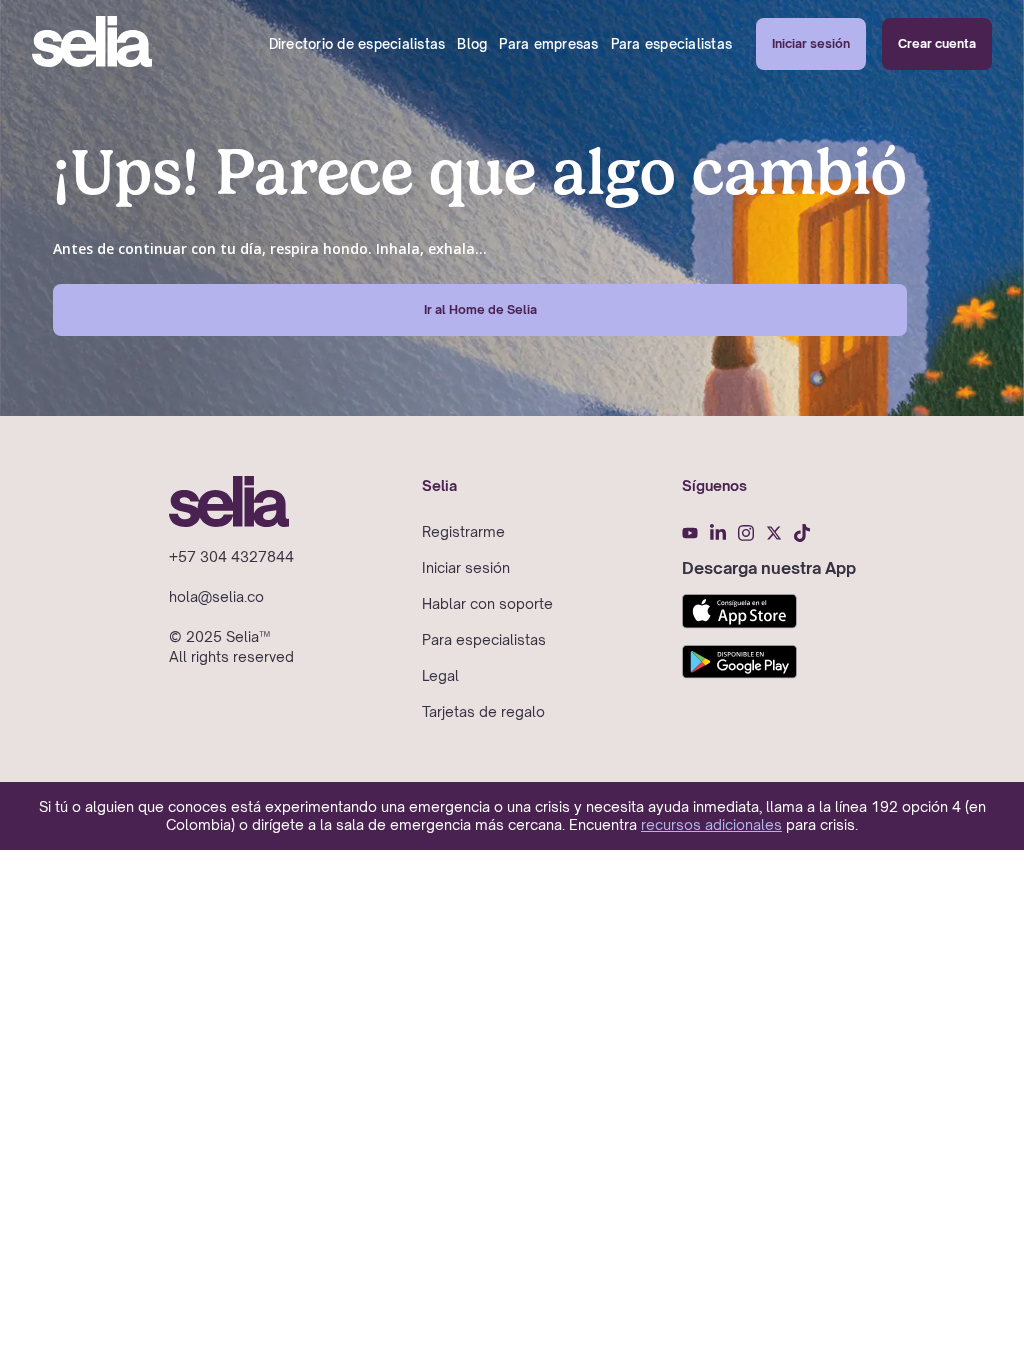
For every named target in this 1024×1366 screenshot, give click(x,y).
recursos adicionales (711, 824)
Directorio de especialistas (357, 44)
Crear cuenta (937, 43)
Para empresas (548, 44)
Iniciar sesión (811, 43)
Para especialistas (672, 44)
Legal (440, 675)
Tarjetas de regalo (483, 711)
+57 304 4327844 (231, 556)
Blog (472, 44)
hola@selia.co (216, 596)
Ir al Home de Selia (480, 309)
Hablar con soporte (487, 603)
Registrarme (463, 531)
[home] (92, 44)
